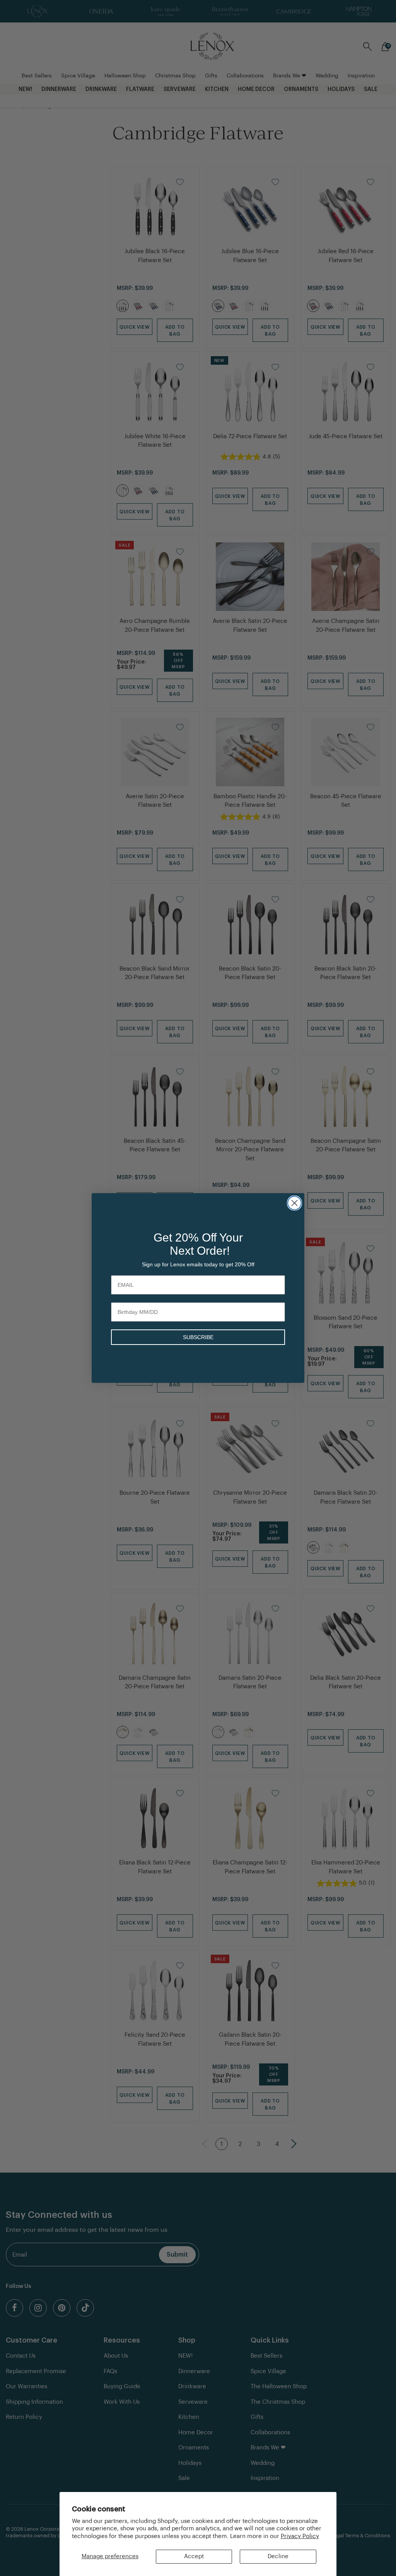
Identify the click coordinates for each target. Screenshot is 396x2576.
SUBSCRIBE (198, 1337)
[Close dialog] (294, 1203)
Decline (278, 2556)
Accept (194, 2556)
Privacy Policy (300, 2536)
